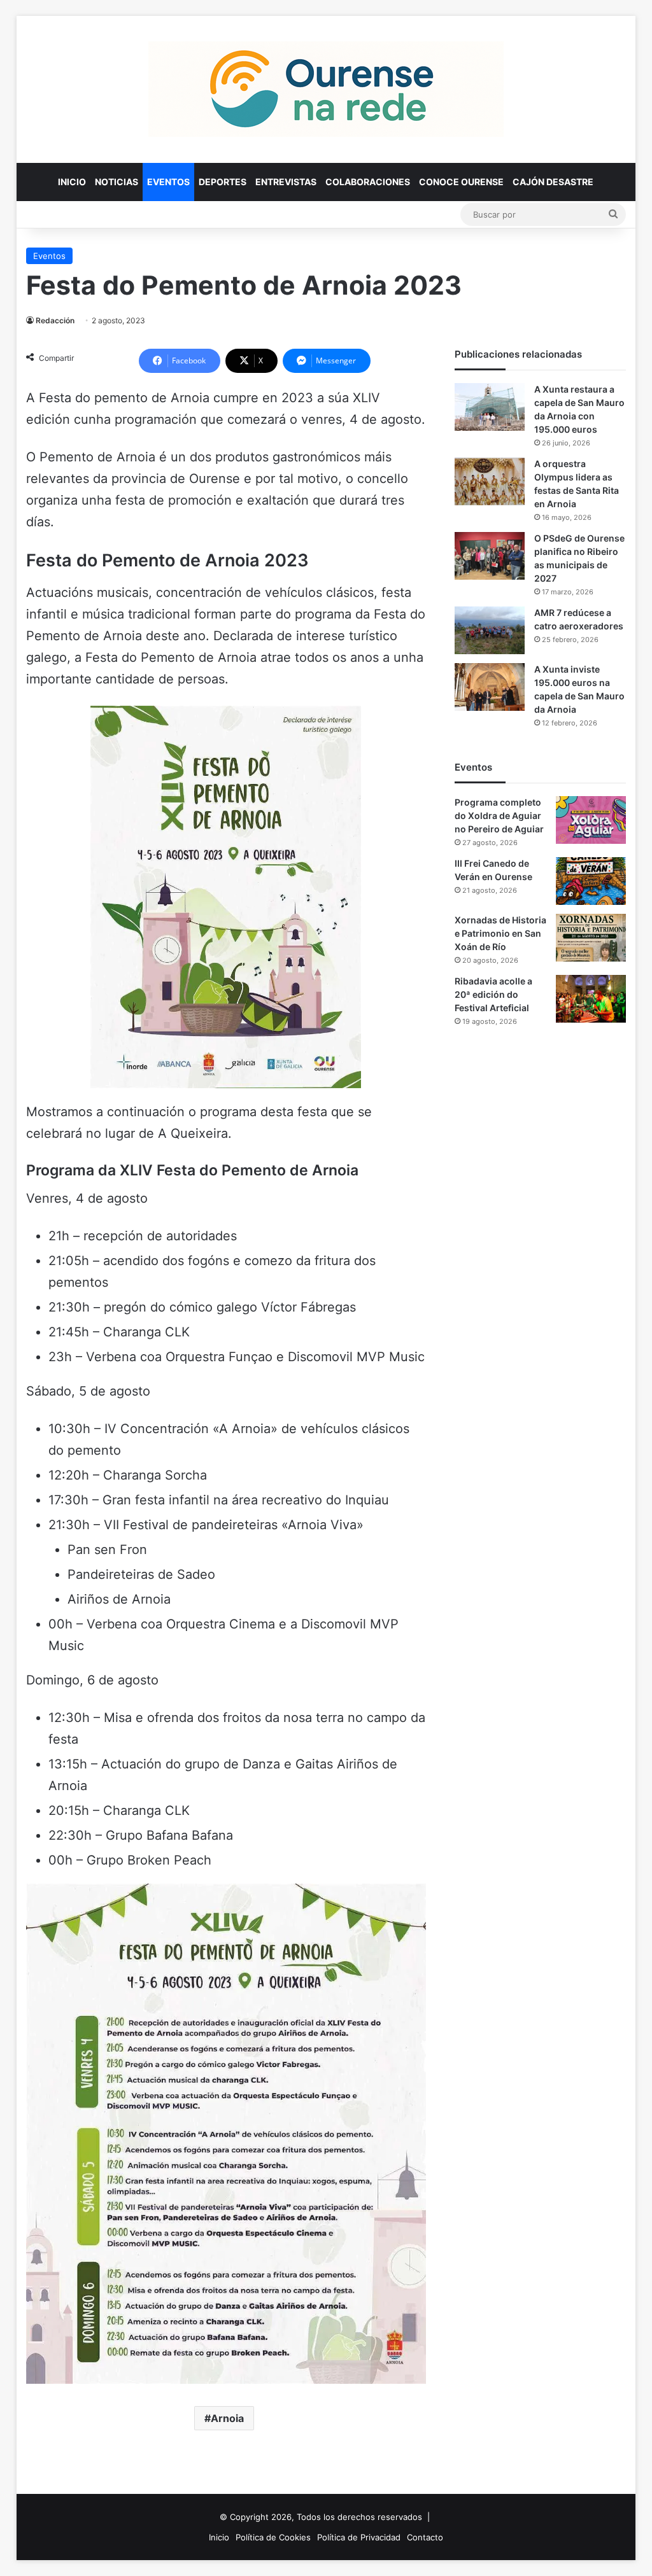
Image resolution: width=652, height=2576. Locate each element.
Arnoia (227, 2418)
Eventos (168, 182)
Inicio (72, 182)
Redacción (55, 320)
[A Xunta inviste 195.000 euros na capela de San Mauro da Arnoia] (490, 687)
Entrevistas (286, 182)
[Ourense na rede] (326, 89)
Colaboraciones (368, 182)
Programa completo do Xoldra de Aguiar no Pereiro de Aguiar (499, 815)
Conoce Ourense (461, 182)
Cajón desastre (553, 182)
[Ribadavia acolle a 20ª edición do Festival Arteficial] (591, 999)
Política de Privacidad (359, 2537)
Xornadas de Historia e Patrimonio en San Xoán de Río (500, 933)
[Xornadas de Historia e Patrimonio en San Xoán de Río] (591, 938)
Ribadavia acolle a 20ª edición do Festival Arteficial (493, 994)
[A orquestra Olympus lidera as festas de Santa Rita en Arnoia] (490, 481)
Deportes (223, 182)
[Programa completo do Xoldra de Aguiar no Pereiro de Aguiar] (591, 820)
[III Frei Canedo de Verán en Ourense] (591, 881)
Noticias (117, 182)
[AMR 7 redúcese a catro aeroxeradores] (490, 630)
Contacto (425, 2537)
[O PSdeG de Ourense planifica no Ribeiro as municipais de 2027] (490, 556)
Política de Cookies (273, 2537)
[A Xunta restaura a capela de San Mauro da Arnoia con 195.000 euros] (490, 407)
